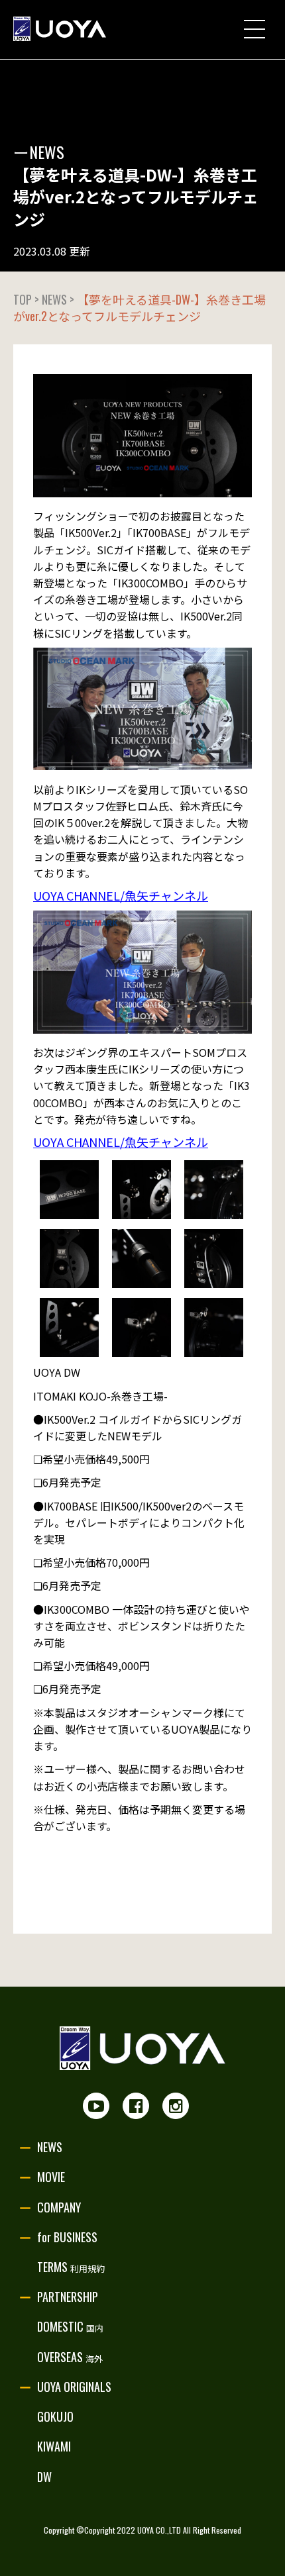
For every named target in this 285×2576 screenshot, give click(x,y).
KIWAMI (54, 2446)
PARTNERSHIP (68, 2297)
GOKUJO (55, 2416)
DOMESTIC (70, 2326)
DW (44, 2477)
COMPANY (59, 2207)
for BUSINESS (67, 2237)
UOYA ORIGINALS (74, 2387)
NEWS (50, 2147)
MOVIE (51, 2177)
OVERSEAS (70, 2357)
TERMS (71, 2267)
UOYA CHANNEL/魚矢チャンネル (121, 895)
